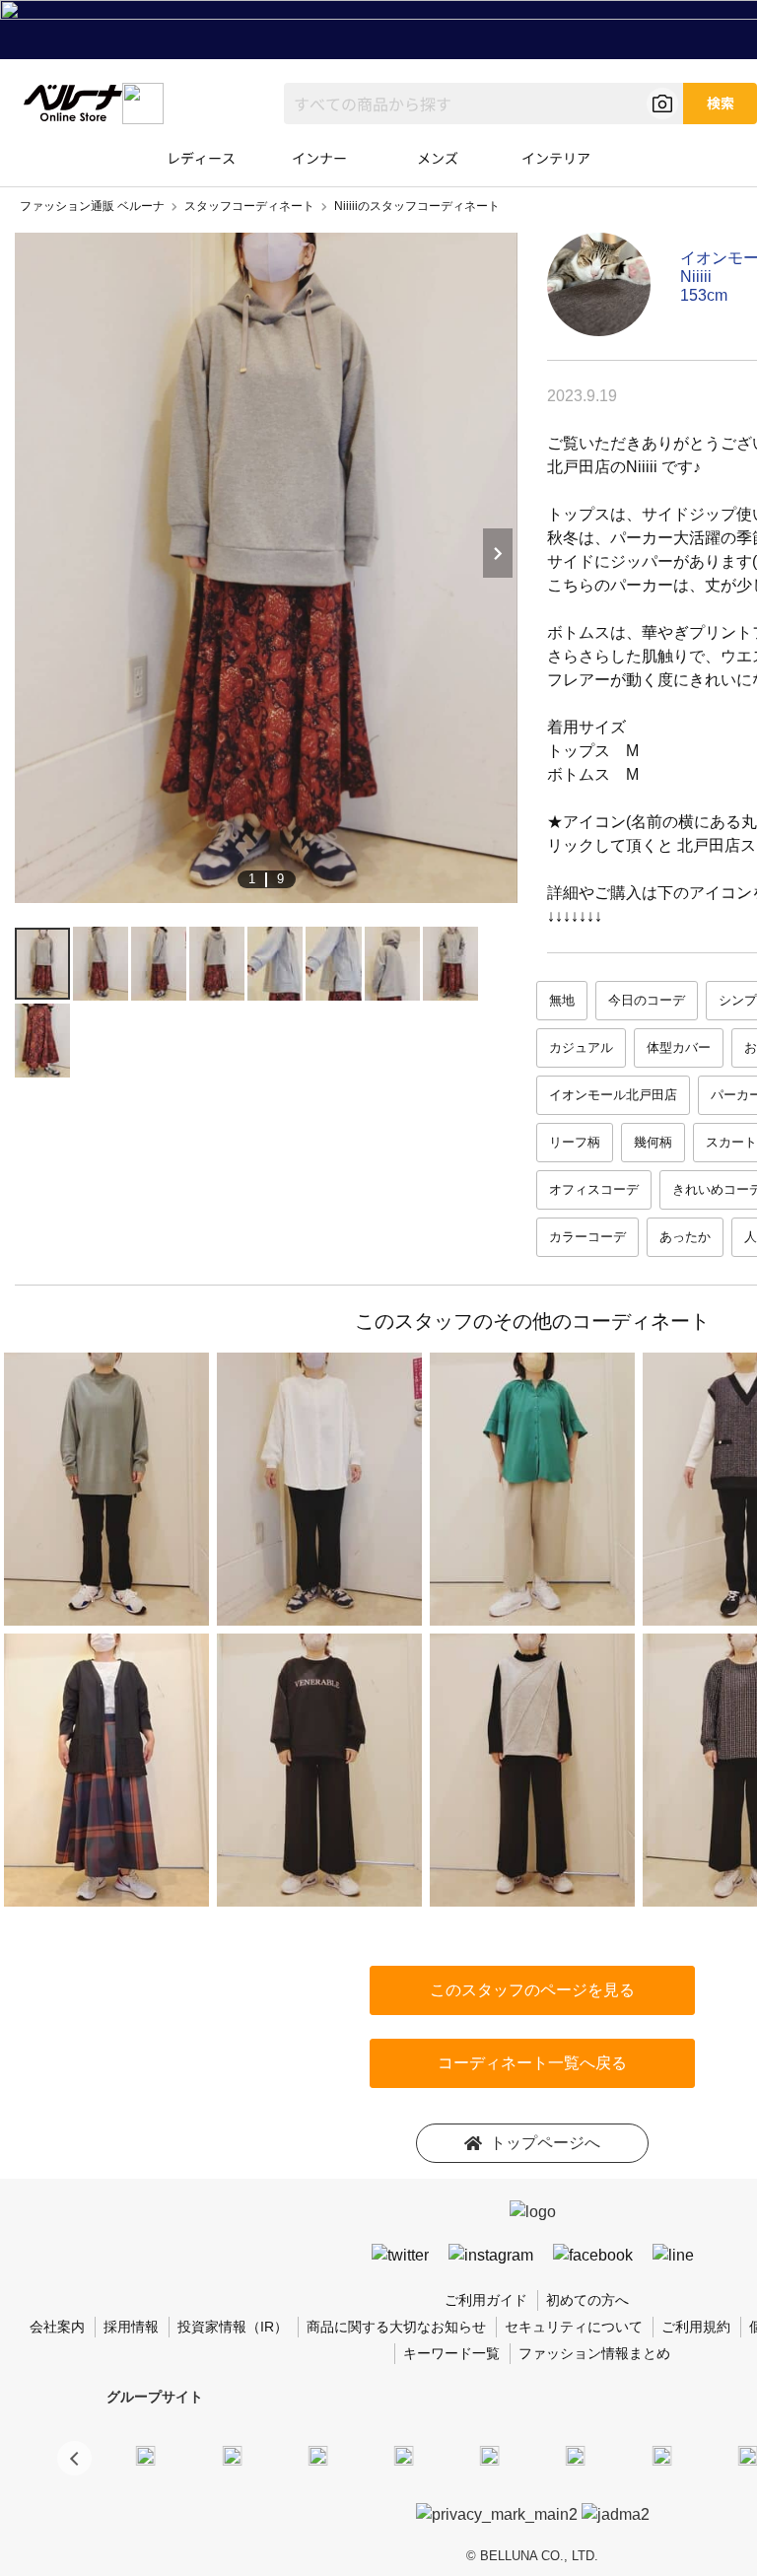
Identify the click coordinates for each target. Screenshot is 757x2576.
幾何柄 (653, 1142)
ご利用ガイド (486, 2300)
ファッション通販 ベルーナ (92, 206)
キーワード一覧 (451, 2353)
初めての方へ (587, 2300)
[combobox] (483, 104)
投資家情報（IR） (233, 2327)
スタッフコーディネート (249, 206)
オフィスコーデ (594, 1189)
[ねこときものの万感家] (317, 2455)
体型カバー (679, 1047)
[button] (74, 2458)
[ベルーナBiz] (232, 2455)
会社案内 (57, 2327)
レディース (201, 158)
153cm (704, 295)
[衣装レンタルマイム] (146, 2455)
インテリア (556, 158)
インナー (319, 158)
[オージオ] (747, 2455)
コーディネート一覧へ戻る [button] (532, 2063)
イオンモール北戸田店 (613, 1095)
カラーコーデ (587, 1237)
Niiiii (696, 277)
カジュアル (581, 1047)
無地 (562, 1000)
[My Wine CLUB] (661, 2455)
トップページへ (545, 2143)
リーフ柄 (575, 1142)
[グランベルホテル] (490, 2455)
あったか (685, 1237)
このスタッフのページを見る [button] (532, 1990)
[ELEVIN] (404, 2455)
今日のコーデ (647, 1000)
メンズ (438, 158)
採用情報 (131, 2327)
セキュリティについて (574, 2327)
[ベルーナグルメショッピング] (576, 2455)
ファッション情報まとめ (594, 2353)
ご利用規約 (696, 2327)
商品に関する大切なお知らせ (396, 2327)
